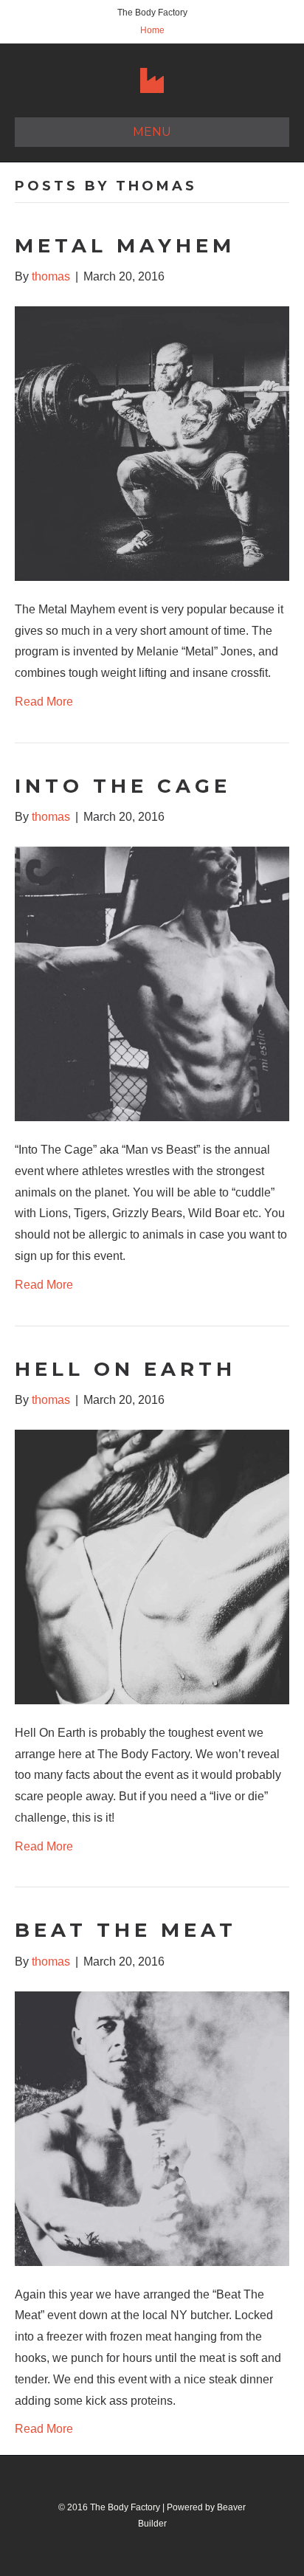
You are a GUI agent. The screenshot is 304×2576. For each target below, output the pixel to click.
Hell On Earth (125, 1369)
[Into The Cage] (152, 983)
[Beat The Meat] (152, 2128)
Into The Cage (123, 786)
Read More (44, 702)
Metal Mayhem (125, 246)
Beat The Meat (126, 1930)
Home (152, 30)
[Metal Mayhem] (152, 442)
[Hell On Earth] (152, 1566)
